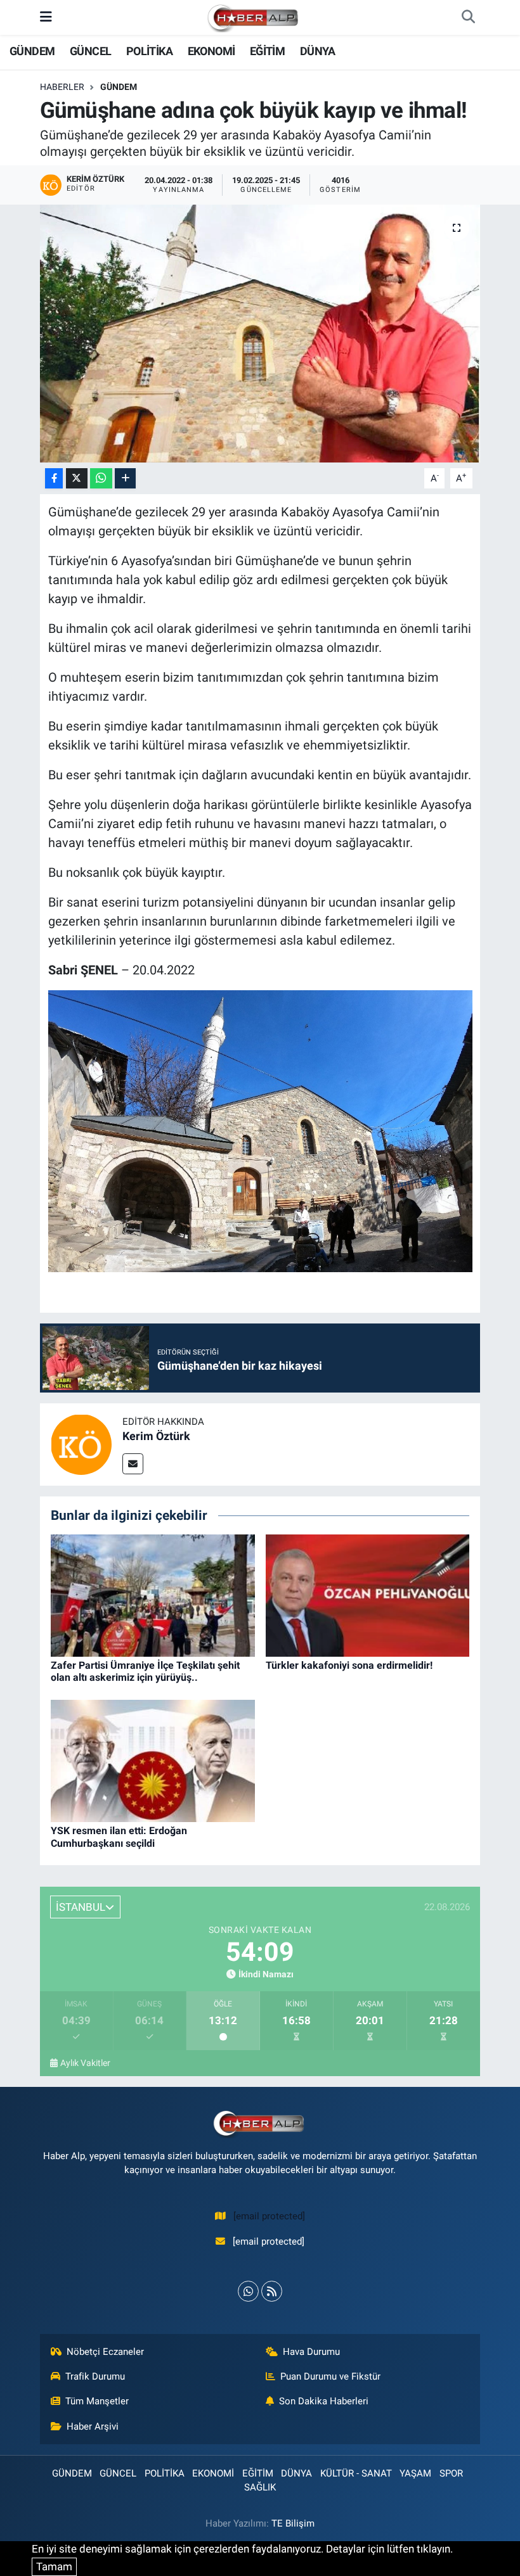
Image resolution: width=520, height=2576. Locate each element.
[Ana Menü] (46, 17)
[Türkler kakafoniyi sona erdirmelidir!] (368, 1595)
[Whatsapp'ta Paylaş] (101, 479)
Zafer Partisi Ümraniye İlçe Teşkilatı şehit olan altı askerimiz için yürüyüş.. (145, 1671)
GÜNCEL (90, 51)
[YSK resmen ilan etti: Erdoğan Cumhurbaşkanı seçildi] (153, 1760)
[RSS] (272, 2291)
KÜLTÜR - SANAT (356, 2473)
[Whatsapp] (248, 2291)
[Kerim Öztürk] (81, 1444)
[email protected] (269, 2216)
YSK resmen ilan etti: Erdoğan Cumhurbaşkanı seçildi (119, 1837)
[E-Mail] (133, 1464)
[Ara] (468, 18)
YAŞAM (415, 2473)
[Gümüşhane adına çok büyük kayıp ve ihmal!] (260, 334)
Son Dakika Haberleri (324, 2401)
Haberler (62, 87)
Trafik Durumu (95, 2376)
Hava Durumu (311, 2352)
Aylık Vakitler (85, 2063)
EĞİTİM (267, 51)
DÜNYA (318, 51)
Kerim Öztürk (156, 1436)
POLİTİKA (149, 51)
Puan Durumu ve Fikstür (330, 2376)
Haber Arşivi (93, 2426)
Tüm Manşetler (97, 2401)
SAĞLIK (260, 2487)
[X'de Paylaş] (77, 479)
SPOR (451, 2473)
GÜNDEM (32, 51)
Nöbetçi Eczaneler (105, 2352)
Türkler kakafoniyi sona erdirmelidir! (349, 1665)
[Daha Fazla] (125, 479)
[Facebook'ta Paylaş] (54, 479)
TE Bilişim (293, 2523)
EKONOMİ (211, 51)
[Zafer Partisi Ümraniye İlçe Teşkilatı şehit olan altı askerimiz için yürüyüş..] (153, 1595)
